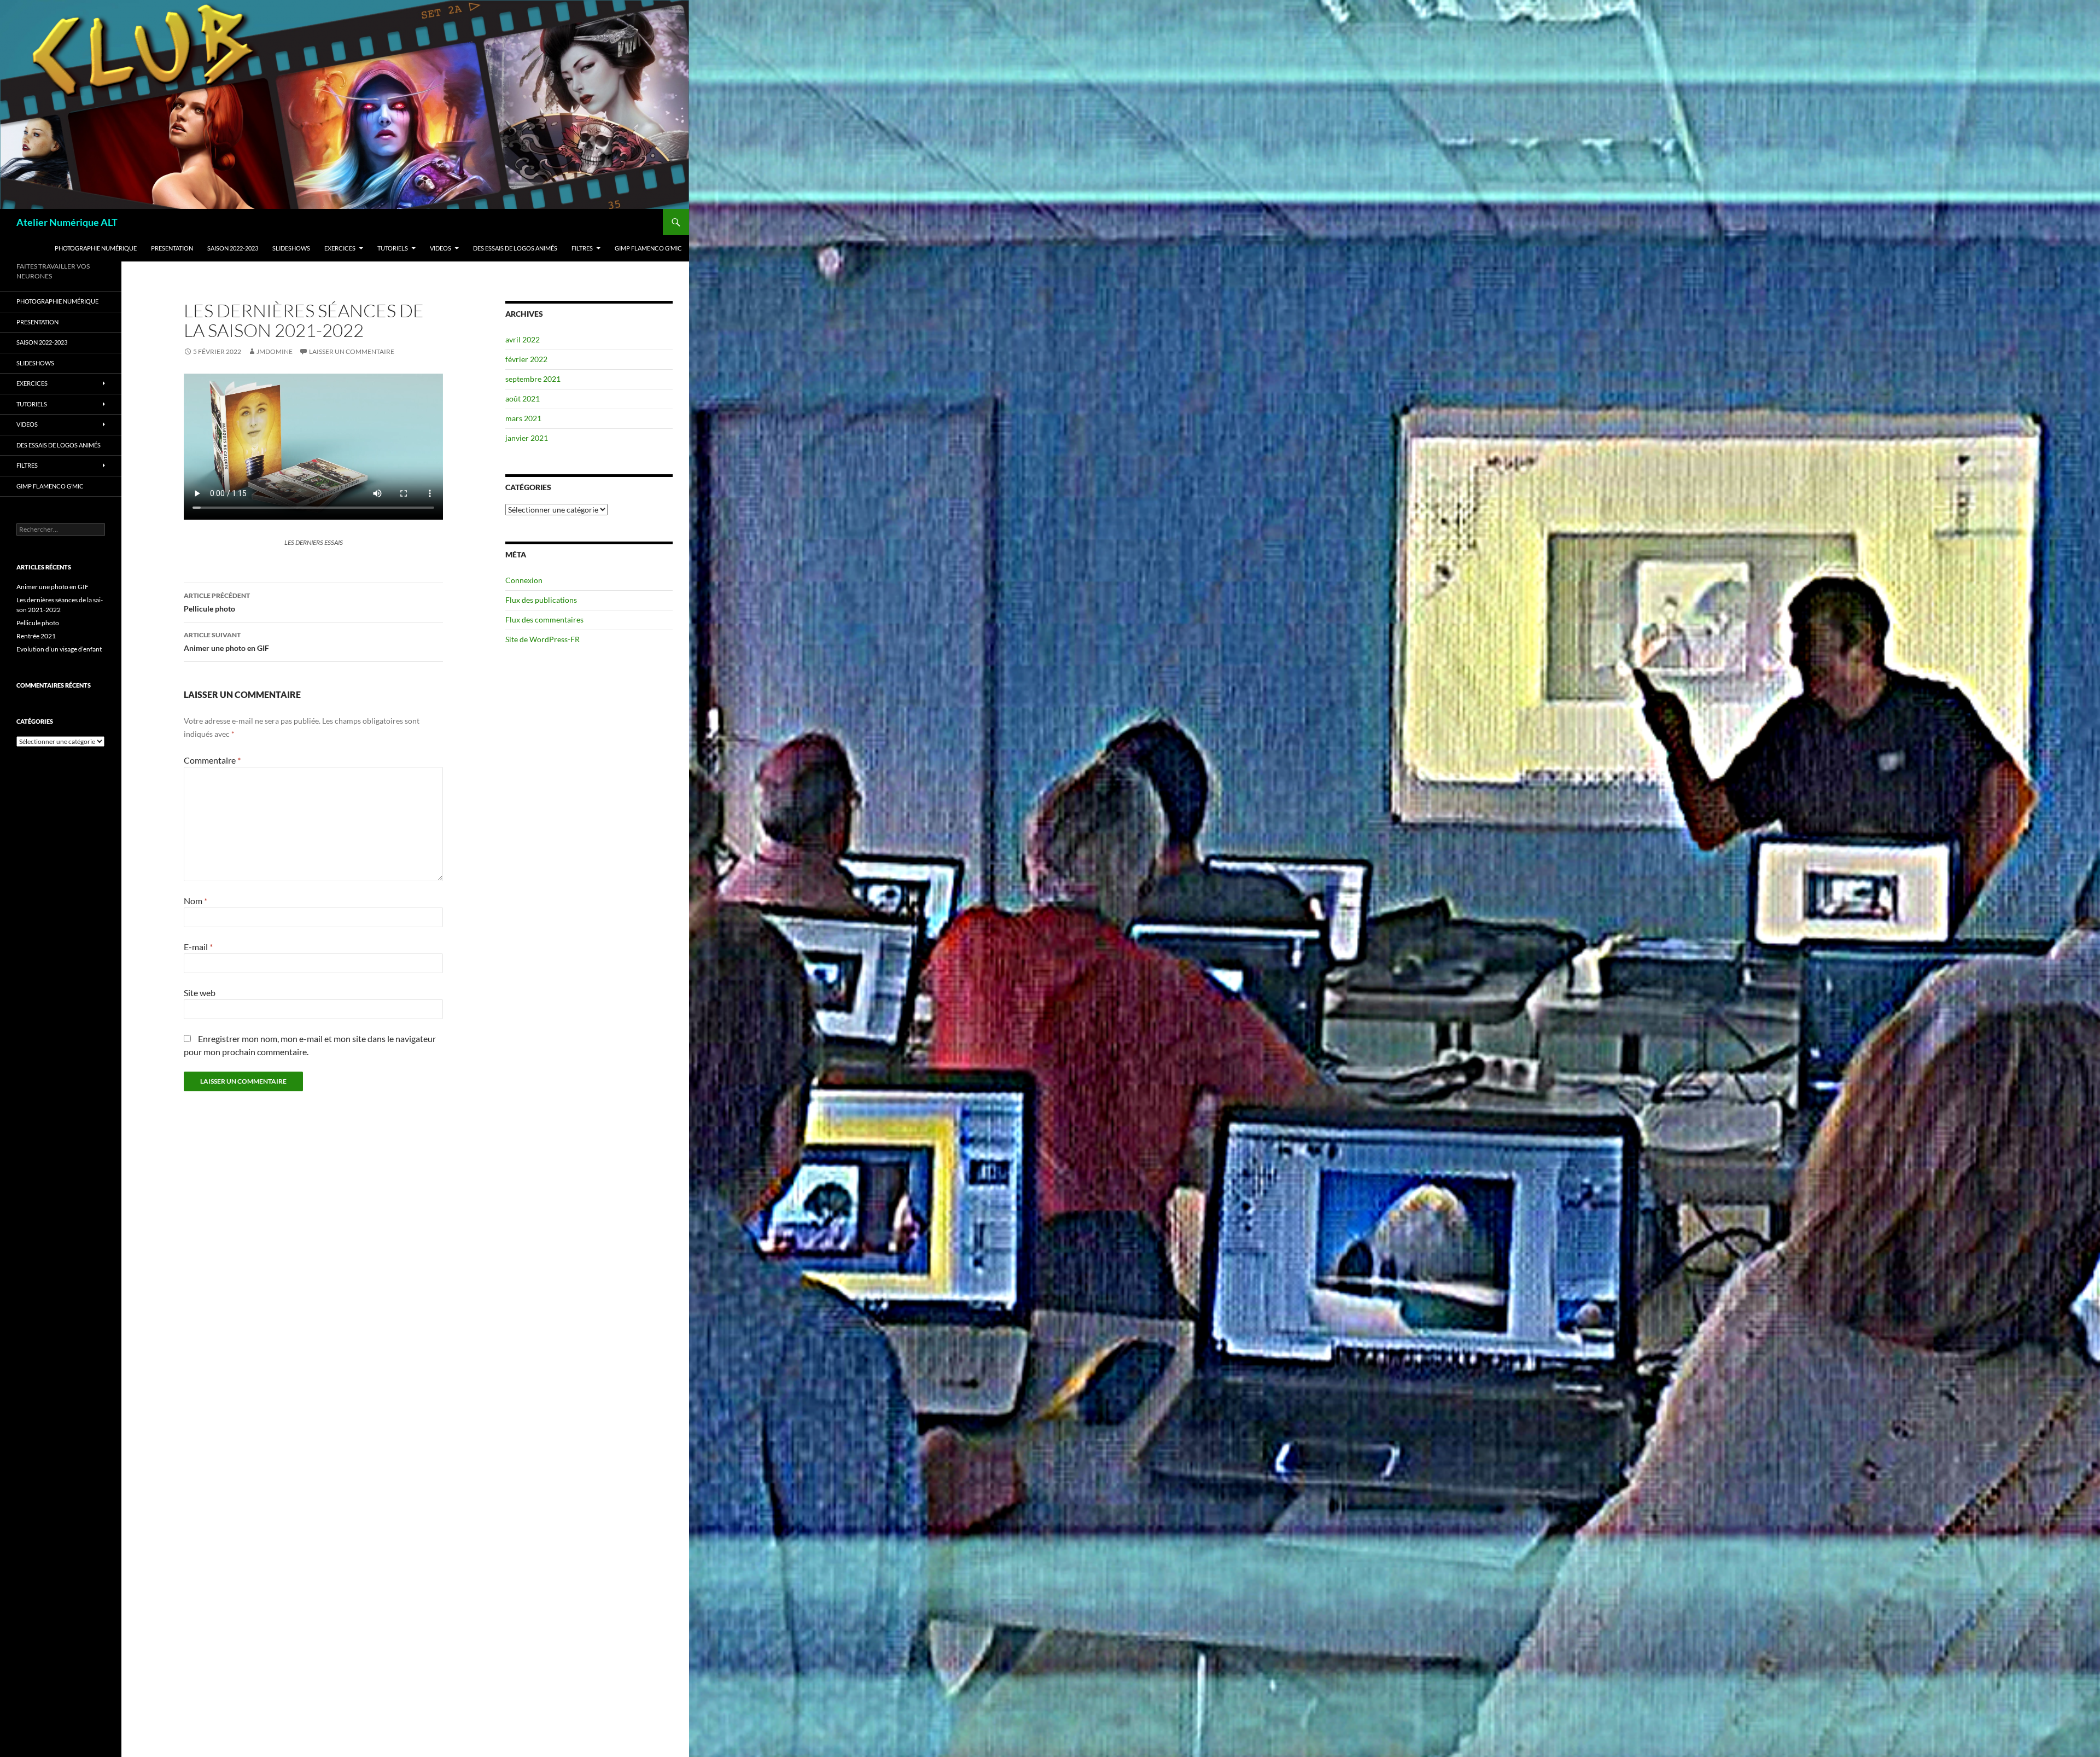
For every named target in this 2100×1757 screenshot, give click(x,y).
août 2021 (523, 398)
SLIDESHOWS (291, 248)
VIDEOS (441, 248)
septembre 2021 (533, 379)
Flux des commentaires (544, 619)
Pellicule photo (217, 602)
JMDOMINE (275, 351)
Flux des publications (541, 600)
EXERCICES (340, 248)
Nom (196, 901)
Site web (200, 993)
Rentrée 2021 (36, 636)
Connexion (524, 580)
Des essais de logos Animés (515, 248)
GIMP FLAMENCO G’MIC (648, 248)
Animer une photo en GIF (226, 642)
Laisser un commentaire (352, 351)
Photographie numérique (96, 248)
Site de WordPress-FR (542, 639)
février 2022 (526, 359)
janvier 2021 (527, 438)
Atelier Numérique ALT (67, 222)
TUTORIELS (393, 248)
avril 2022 (523, 339)
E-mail (198, 947)
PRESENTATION (172, 248)
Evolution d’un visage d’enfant (59, 649)
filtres (582, 248)
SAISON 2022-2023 (233, 248)
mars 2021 (523, 418)
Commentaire (212, 760)
